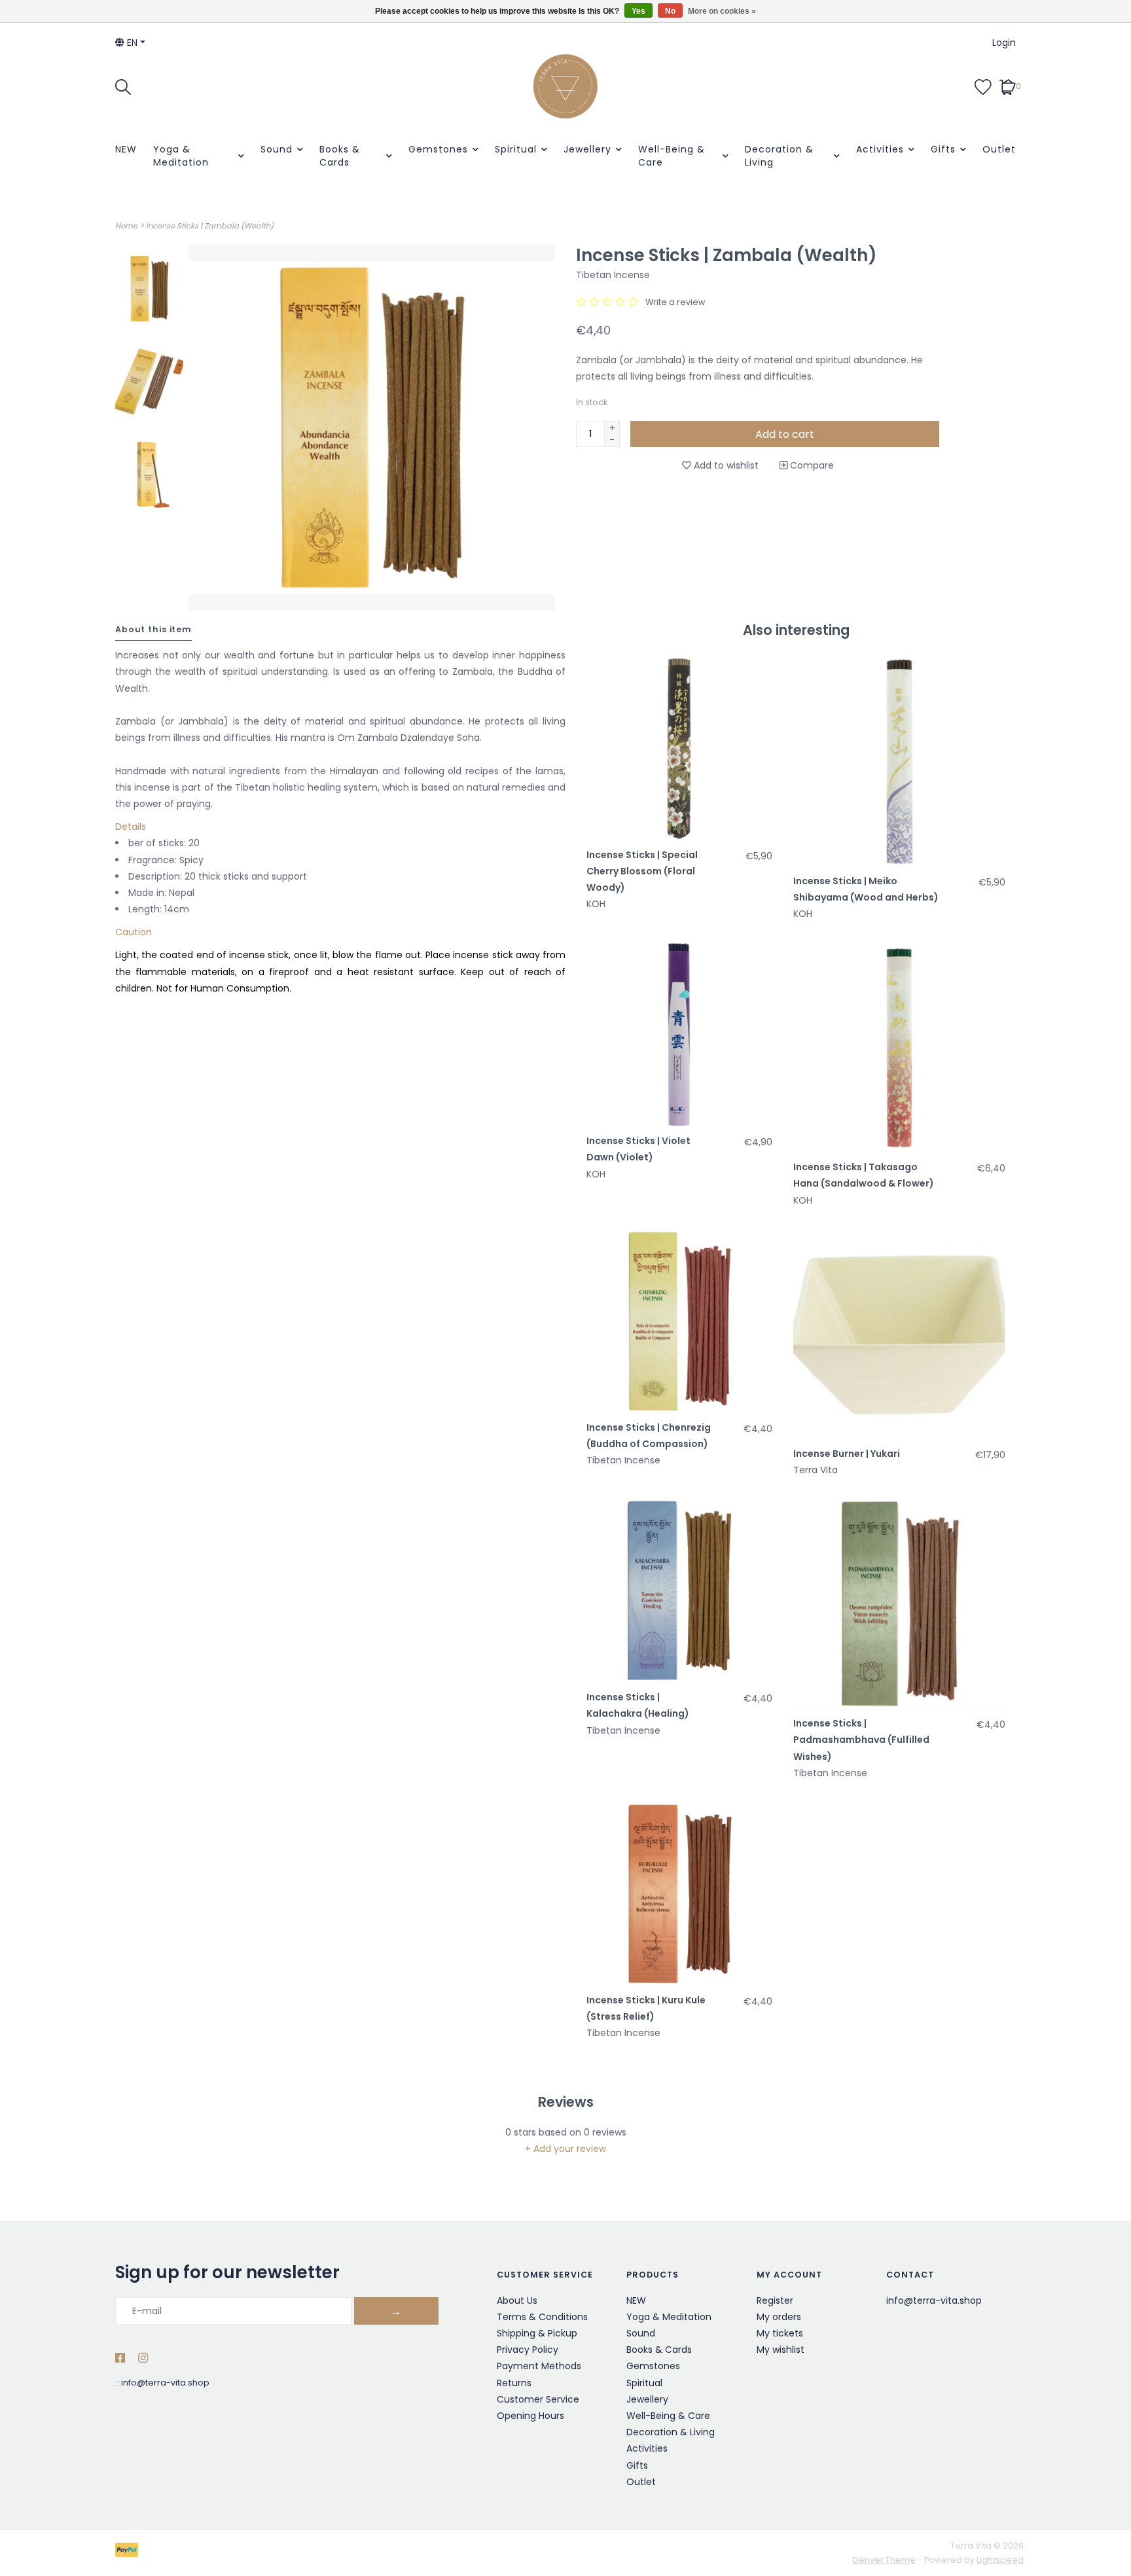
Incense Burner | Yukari (847, 1454)
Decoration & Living (779, 156)
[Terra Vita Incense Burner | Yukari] (899, 1334)
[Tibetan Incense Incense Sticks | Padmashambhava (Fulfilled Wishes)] (899, 1604)
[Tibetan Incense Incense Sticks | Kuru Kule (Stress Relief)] (679, 1894)
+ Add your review (565, 2149)
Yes (638, 11)
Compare (811, 465)
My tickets (780, 2333)
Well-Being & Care (672, 156)
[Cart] (1008, 86)
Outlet (999, 149)
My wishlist (781, 2350)
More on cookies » (722, 11)
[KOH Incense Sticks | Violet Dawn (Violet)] (679, 1035)
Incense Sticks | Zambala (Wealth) (210, 226)
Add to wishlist (725, 465)
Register (775, 2300)
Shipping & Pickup (537, 2333)
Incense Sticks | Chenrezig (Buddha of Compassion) (649, 1436)
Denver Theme (884, 2560)
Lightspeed (1000, 2560)
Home (126, 226)
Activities (880, 149)
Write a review (675, 302)
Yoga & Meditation (181, 156)
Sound (277, 149)
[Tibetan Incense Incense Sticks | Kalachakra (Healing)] (679, 1591)
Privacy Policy (528, 2350)
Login (1004, 43)
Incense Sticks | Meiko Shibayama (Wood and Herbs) (866, 889)
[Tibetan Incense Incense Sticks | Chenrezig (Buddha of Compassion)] (679, 1321)
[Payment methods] (129, 2553)
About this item (153, 629)
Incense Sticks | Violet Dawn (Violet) (638, 1149)
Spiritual (516, 149)
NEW (126, 149)
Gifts (943, 149)
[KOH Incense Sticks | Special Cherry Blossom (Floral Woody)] (679, 749)
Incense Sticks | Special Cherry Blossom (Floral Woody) (642, 871)
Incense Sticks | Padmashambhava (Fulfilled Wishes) (861, 1740)
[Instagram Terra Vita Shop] (143, 2359)
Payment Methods (539, 2366)
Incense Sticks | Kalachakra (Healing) (638, 1705)
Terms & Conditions (542, 2317)
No (670, 11)
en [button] (131, 43)
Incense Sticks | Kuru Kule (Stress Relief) (646, 2008)
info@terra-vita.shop (165, 2383)
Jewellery (587, 149)
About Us (517, 2300)
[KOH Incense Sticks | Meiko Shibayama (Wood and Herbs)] (899, 762)
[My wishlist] (983, 86)
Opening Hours (530, 2416)
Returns (514, 2383)
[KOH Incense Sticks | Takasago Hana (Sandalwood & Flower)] (899, 1048)
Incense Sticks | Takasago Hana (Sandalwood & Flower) (864, 1175)
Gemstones (438, 149)
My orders (779, 2317)
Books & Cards (340, 156)
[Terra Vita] (565, 86)
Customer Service (538, 2399)
